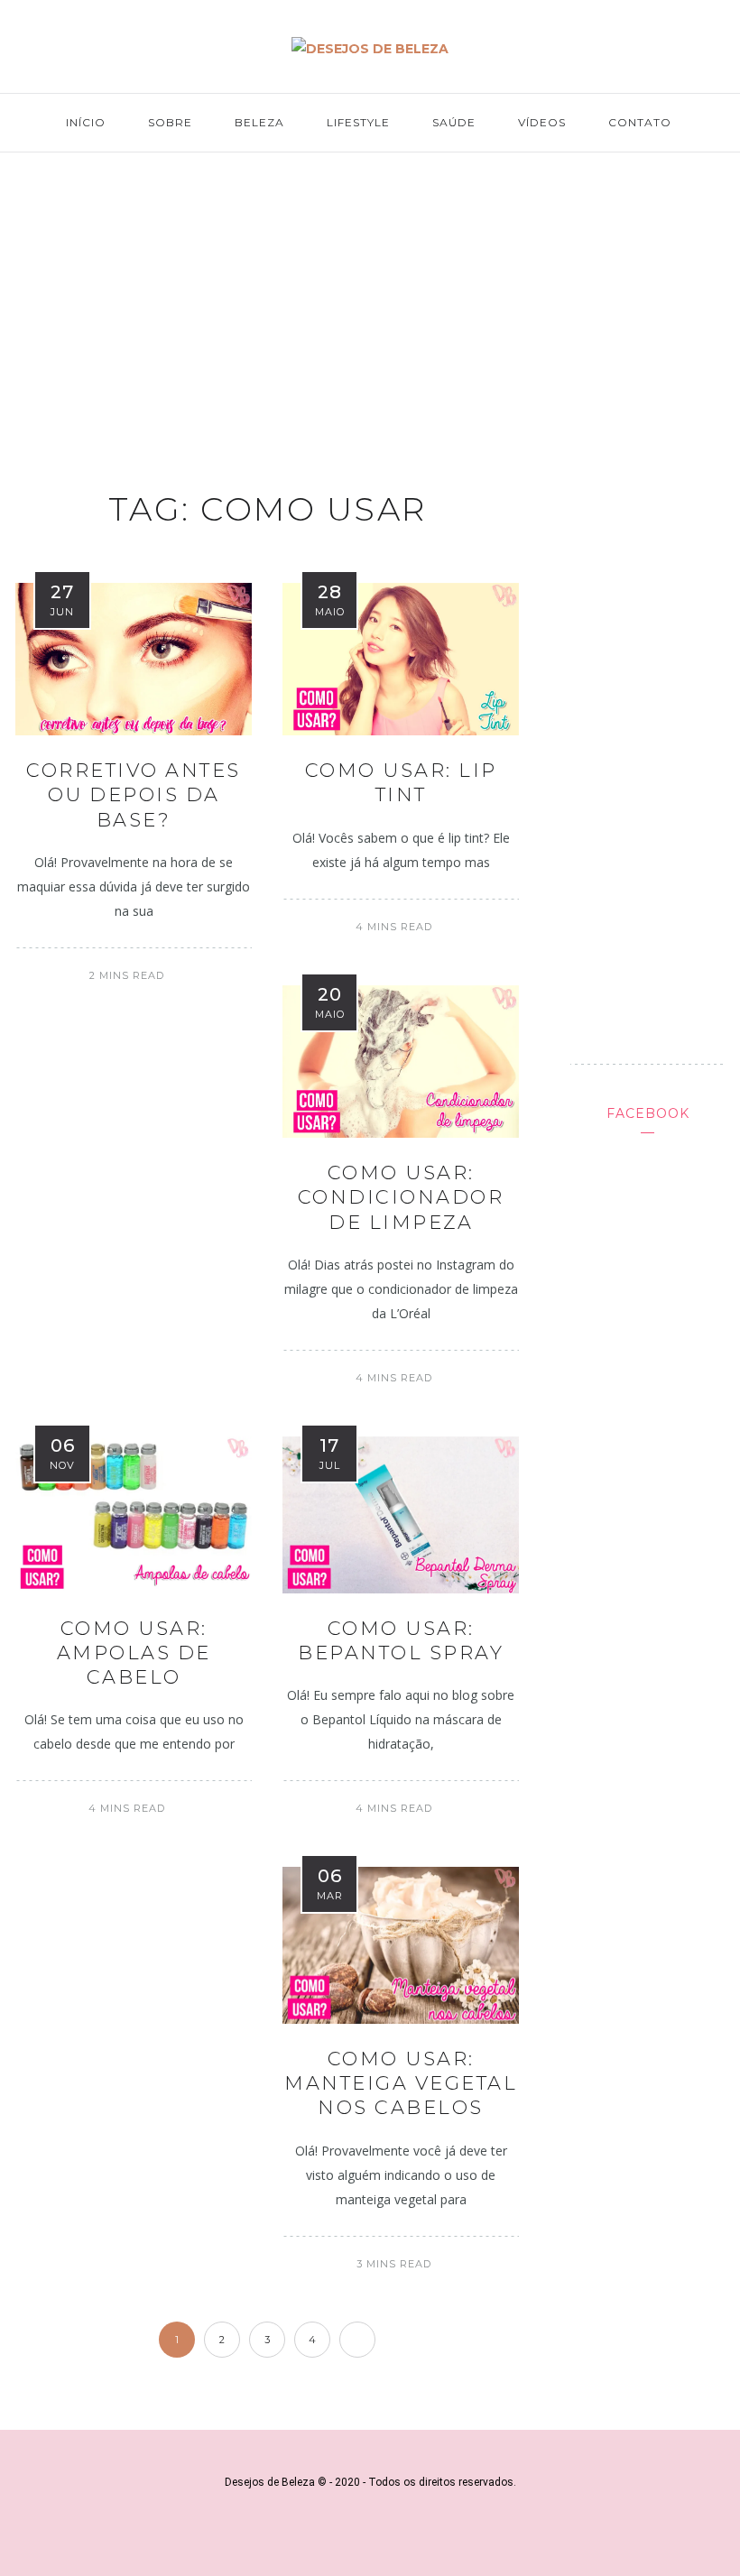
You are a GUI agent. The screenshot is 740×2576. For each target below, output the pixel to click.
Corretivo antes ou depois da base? (134, 795)
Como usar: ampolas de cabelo (134, 1653)
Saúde (454, 122)
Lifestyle (358, 122)
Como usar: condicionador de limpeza (401, 1197)
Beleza (259, 122)
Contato (640, 122)
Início (86, 122)
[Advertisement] (370, 303)
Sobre (170, 122)
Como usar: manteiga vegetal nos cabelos (401, 2083)
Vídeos (542, 122)
